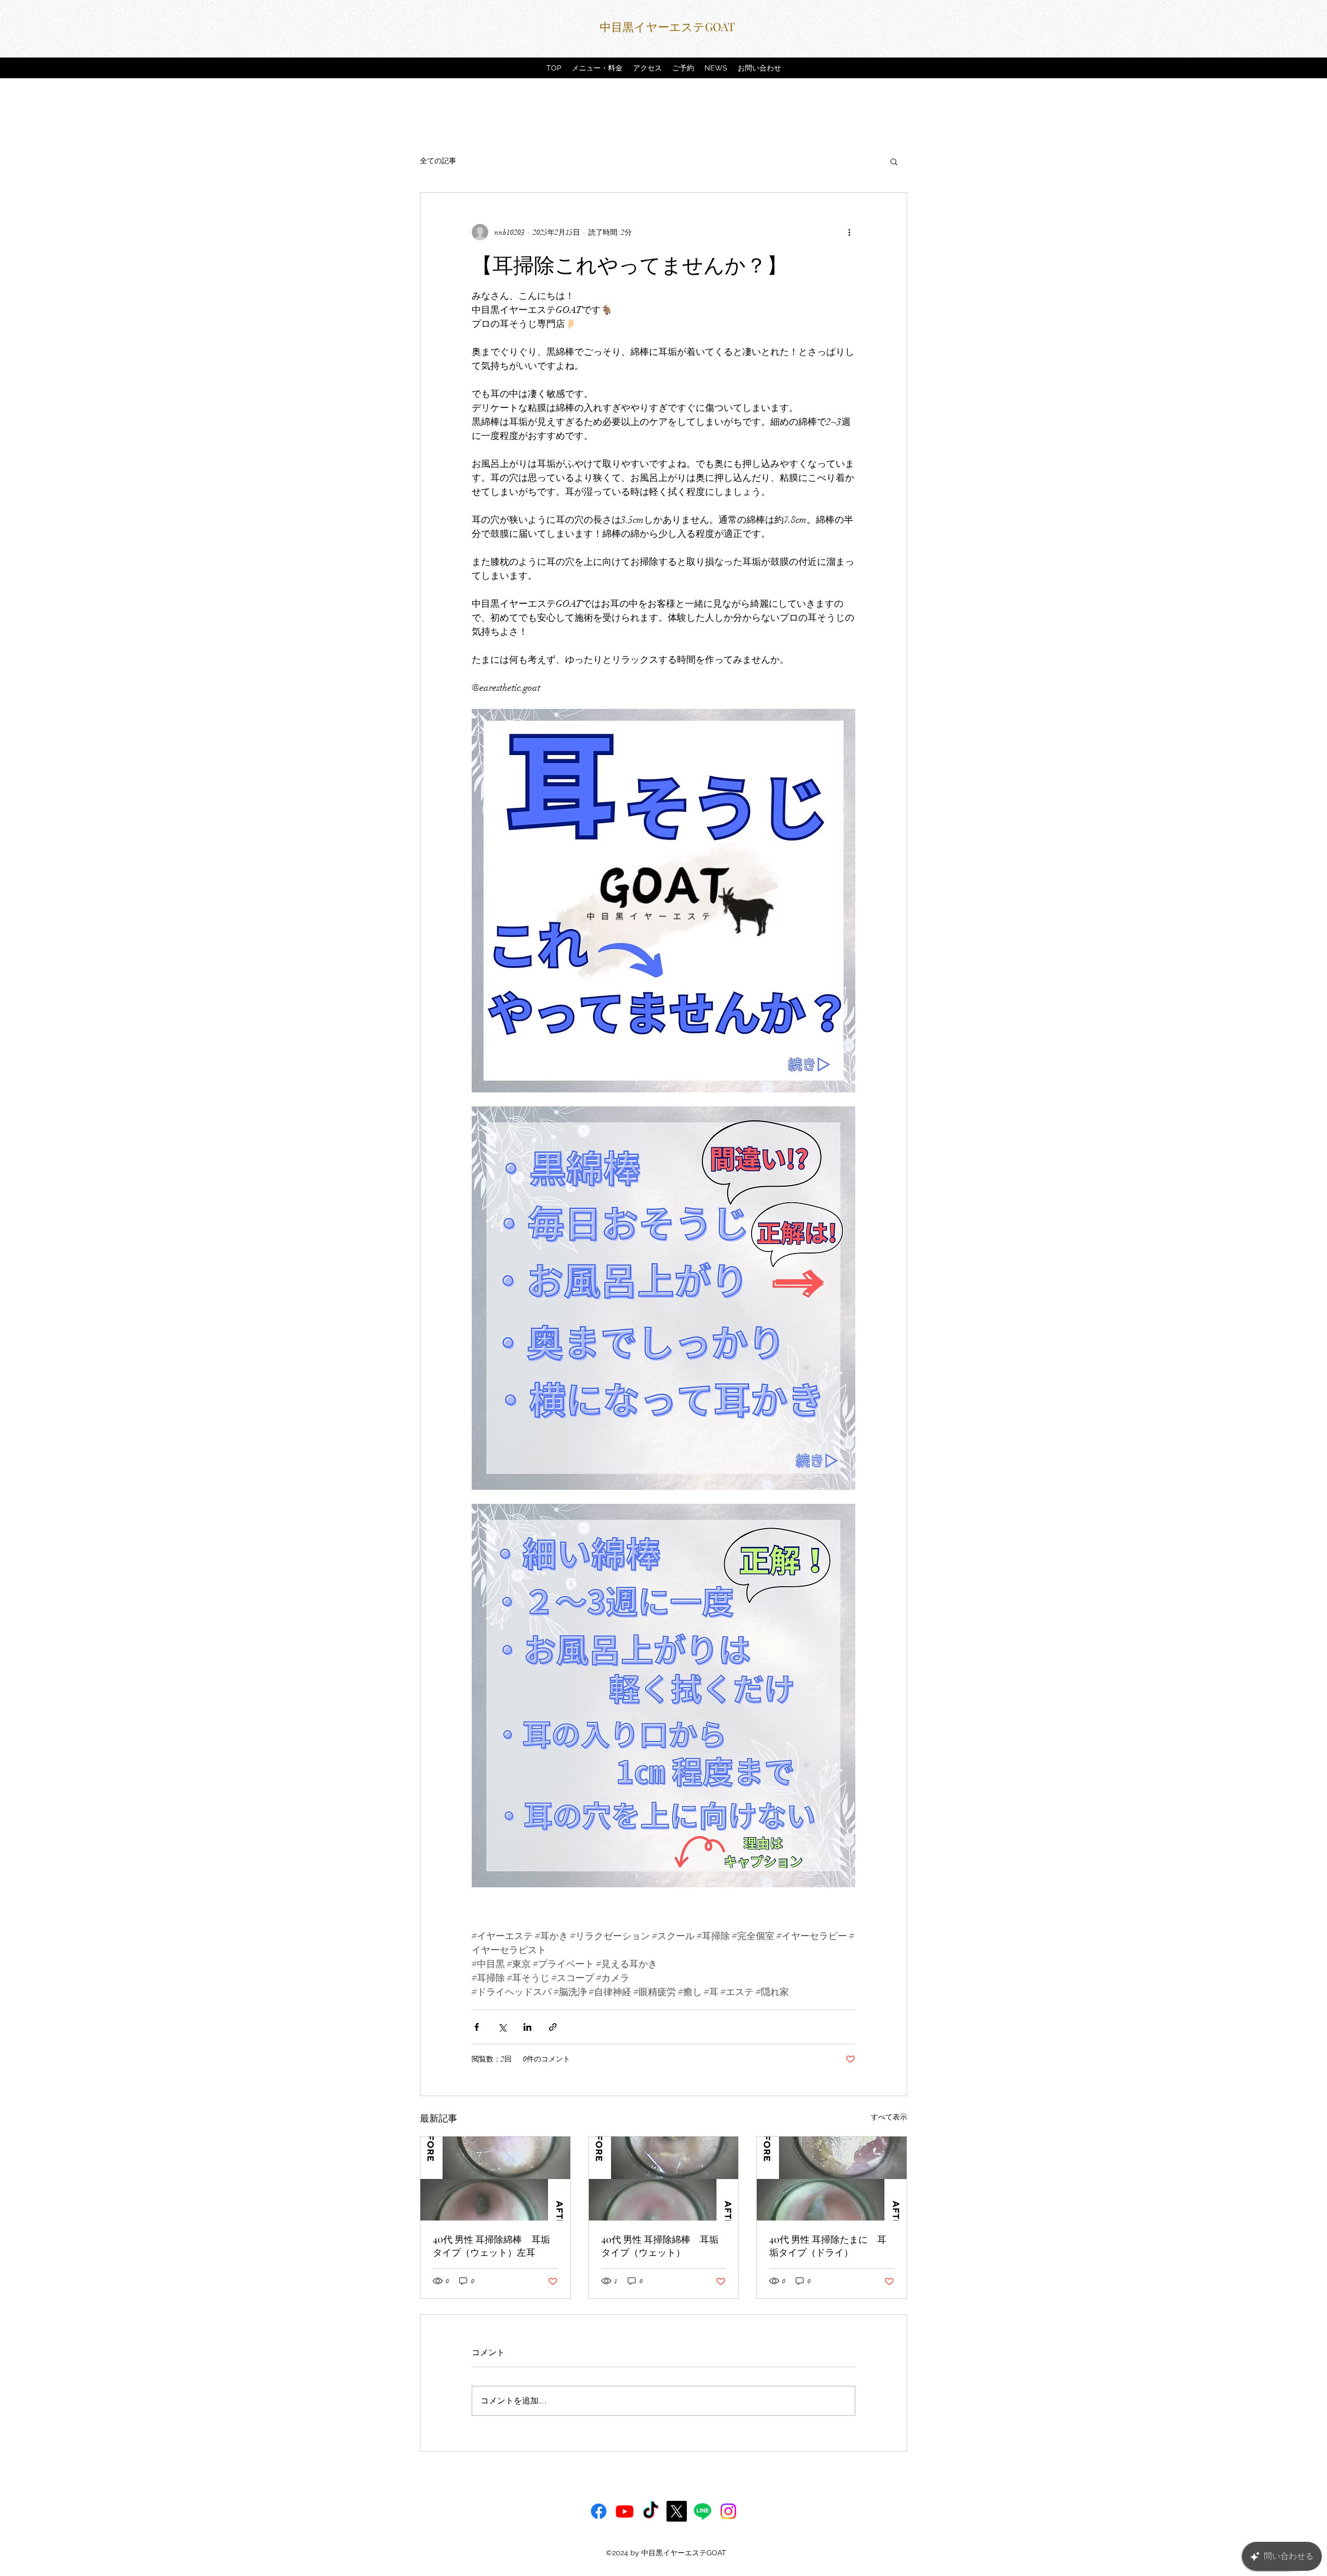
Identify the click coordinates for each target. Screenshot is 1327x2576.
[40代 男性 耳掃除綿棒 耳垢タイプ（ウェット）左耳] (495, 2179)
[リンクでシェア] (553, 2027)
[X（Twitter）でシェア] (502, 2027)
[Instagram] (728, 2511)
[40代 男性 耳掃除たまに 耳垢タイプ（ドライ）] (832, 2179)
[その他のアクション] (849, 232)
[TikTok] (651, 2511)
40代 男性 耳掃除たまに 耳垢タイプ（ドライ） (828, 2246)
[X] (676, 2511)
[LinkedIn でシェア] (527, 2027)
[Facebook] (599, 2511)
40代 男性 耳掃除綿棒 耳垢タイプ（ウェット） (660, 2246)
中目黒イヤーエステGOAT (667, 26)
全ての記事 (438, 161)
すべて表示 (889, 2117)
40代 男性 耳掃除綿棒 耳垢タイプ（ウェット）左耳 (491, 2246)
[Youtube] (625, 2511)
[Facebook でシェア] (477, 2027)
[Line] (702, 2511)
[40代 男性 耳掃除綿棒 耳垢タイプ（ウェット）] (664, 2179)
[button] (894, 161)
